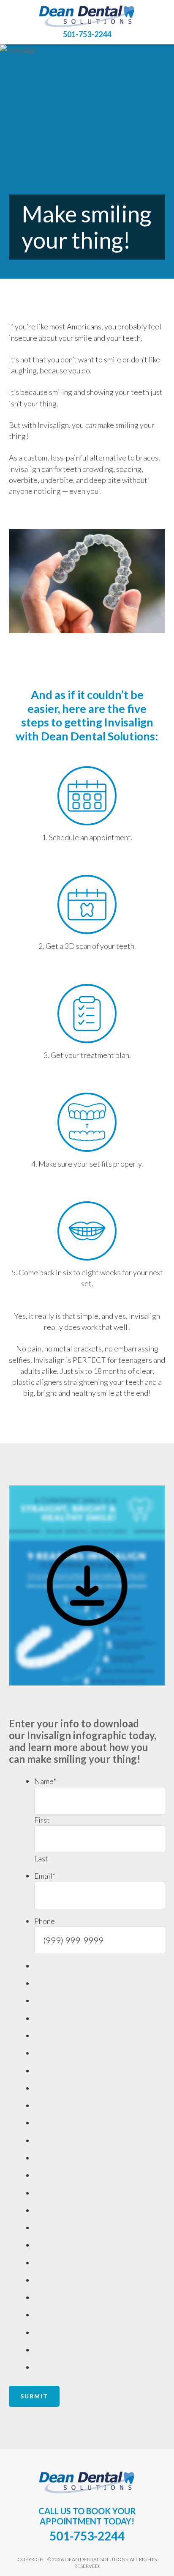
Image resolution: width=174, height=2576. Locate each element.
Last (41, 1858)
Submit (34, 2396)
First (42, 1820)
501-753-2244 (87, 34)
